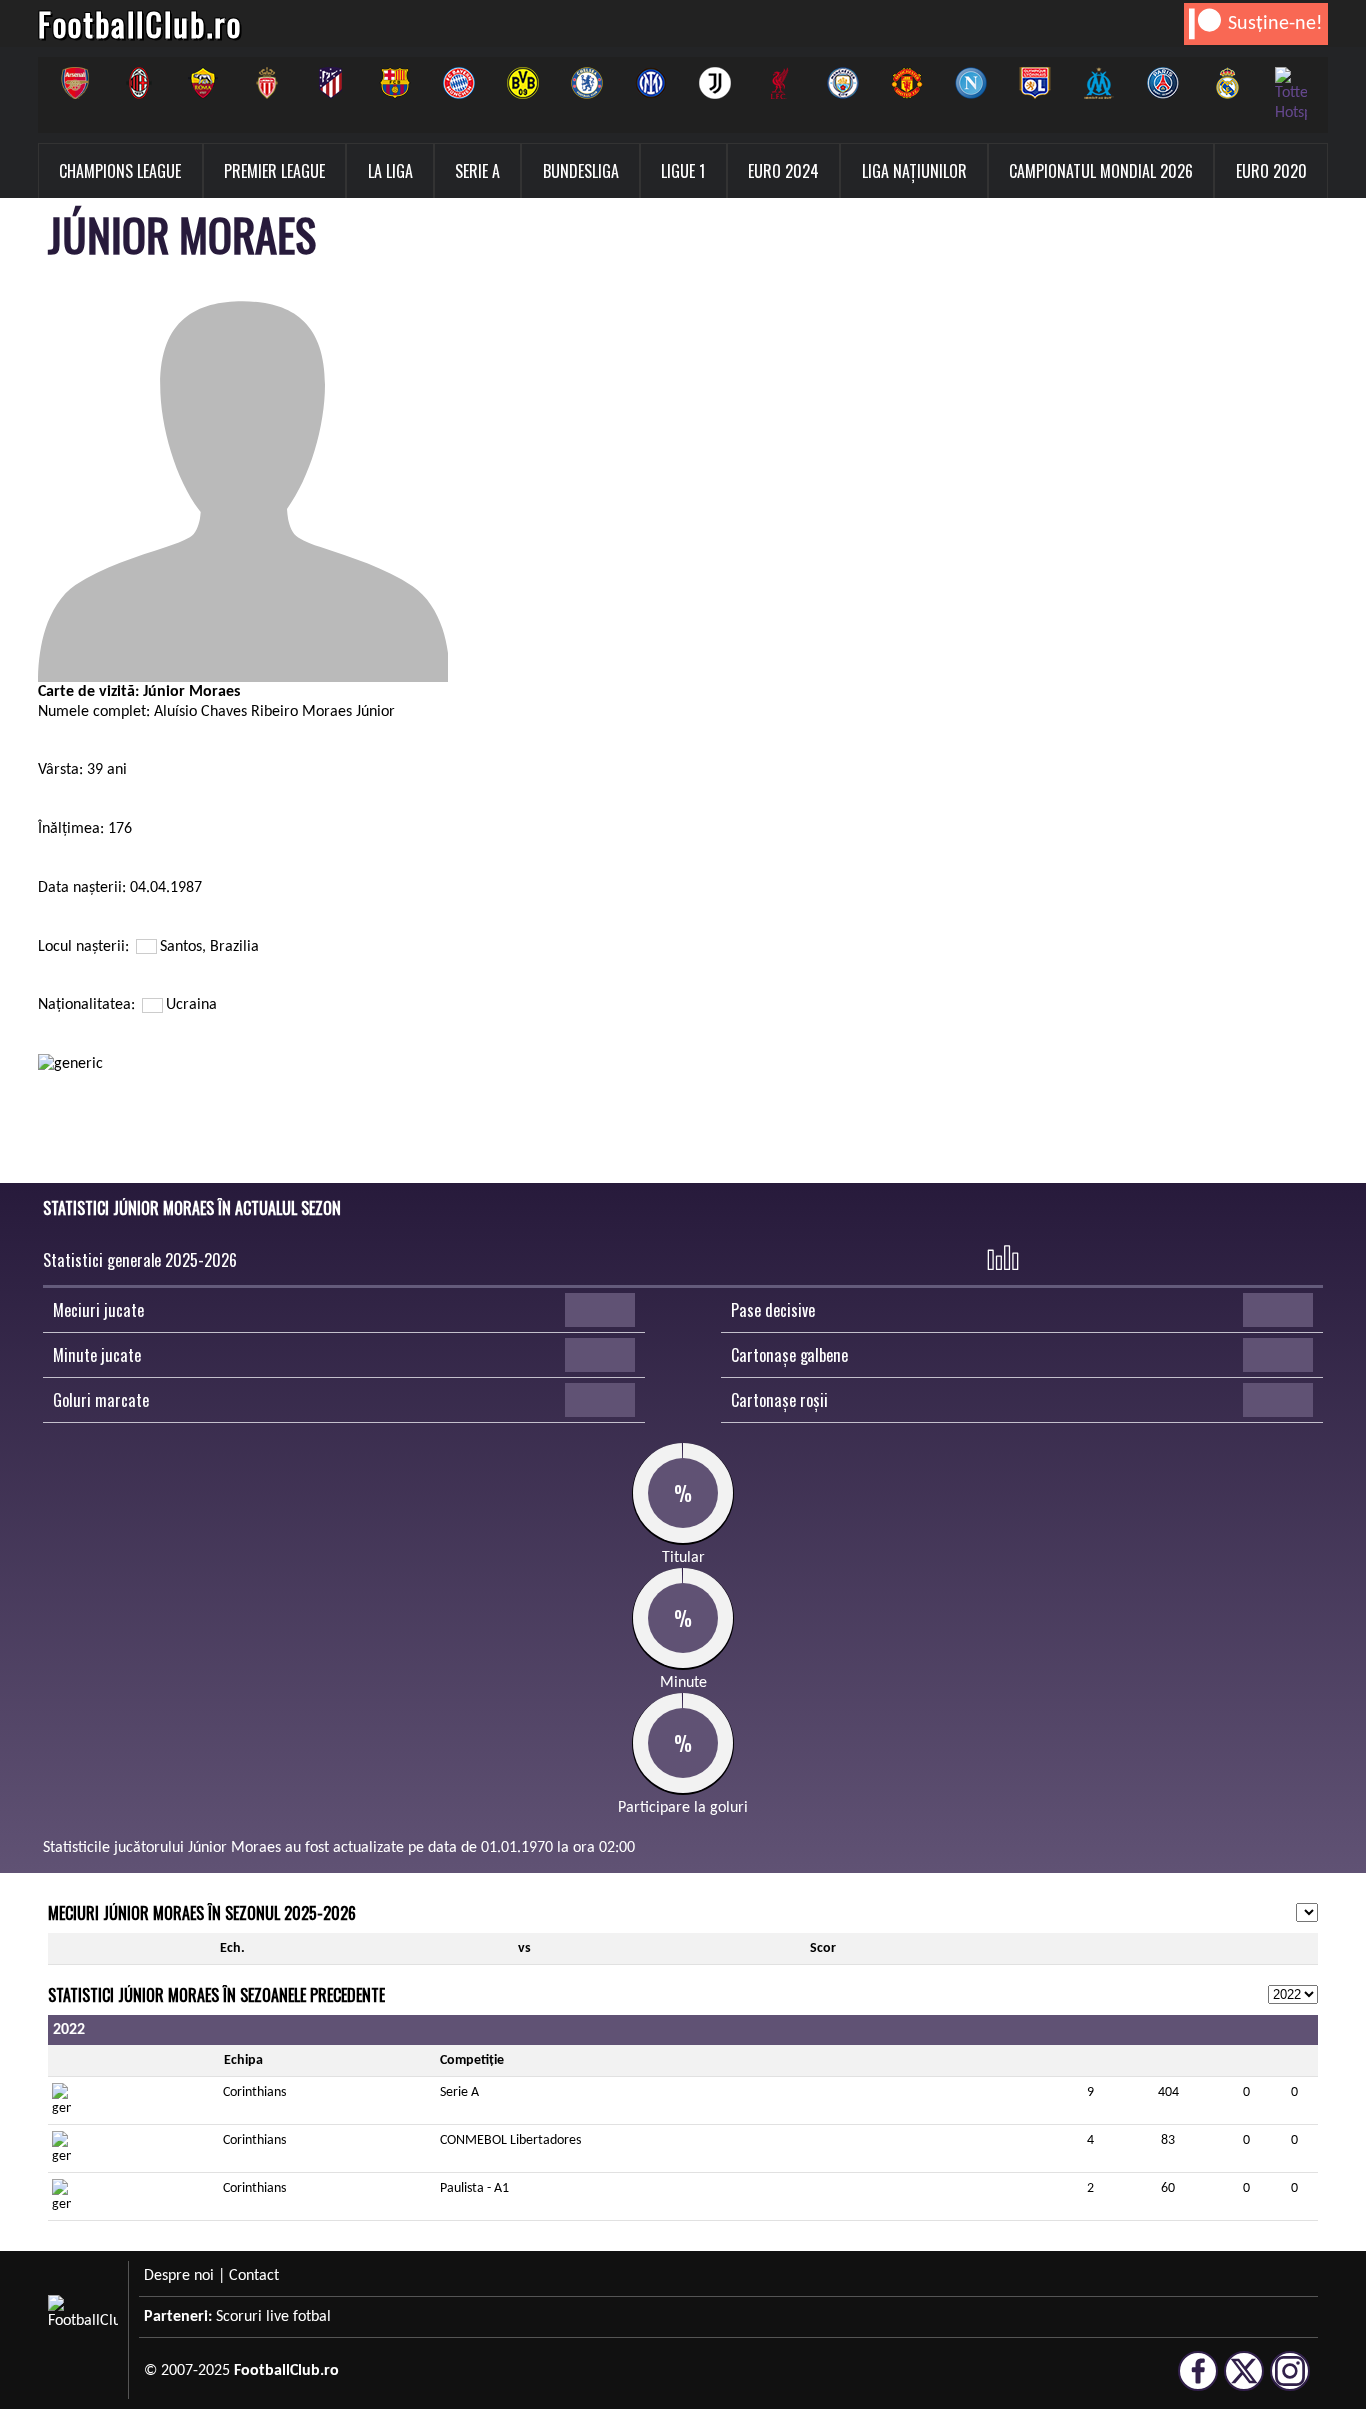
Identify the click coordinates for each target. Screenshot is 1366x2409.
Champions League (120, 171)
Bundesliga (581, 171)
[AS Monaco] (267, 83)
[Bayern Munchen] (459, 83)
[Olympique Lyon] (1035, 83)
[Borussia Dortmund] (523, 83)
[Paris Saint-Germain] (1163, 83)
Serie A (477, 171)
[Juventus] (715, 83)
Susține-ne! (1275, 24)
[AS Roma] (203, 83)
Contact (254, 2276)
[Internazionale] (651, 83)
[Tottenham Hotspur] (1291, 95)
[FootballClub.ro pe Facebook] (1198, 2382)
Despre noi (179, 2276)
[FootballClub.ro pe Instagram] (1290, 2382)
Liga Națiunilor (914, 171)
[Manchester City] (843, 83)
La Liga (390, 171)
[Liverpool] (779, 83)
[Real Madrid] (1227, 83)
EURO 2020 (1271, 171)
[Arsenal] (75, 83)
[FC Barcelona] (395, 83)
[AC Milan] (139, 83)
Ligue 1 (683, 171)
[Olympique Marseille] (1099, 83)
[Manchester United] (907, 83)
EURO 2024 (783, 171)
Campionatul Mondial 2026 (1101, 171)
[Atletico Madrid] (331, 83)
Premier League (274, 171)
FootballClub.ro (140, 23)
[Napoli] (971, 83)
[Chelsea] (587, 83)
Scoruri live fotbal (273, 2317)
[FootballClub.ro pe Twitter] (1244, 2382)
